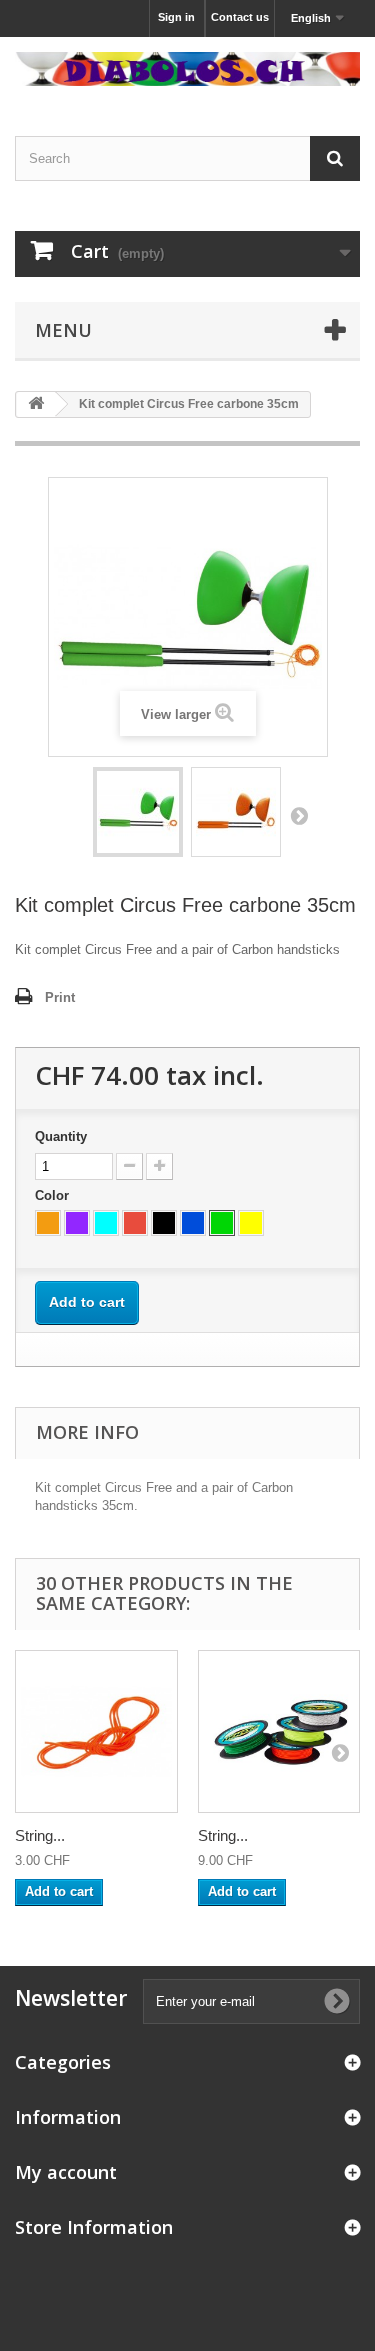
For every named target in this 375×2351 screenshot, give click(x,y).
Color (54, 1195)
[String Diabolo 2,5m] (96, 1731)
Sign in (176, 17)
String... (40, 1835)
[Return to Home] (36, 404)
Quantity (61, 1136)
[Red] (135, 1223)
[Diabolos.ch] (187, 69)
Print (60, 997)
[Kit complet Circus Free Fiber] (138, 812)
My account (66, 2172)
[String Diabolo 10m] (279, 1731)
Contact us (240, 17)
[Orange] (48, 1223)
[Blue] (193, 1223)
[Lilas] (77, 1223)
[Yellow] (251, 1223)
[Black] (164, 1223)
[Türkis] (106, 1223)
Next (299, 815)
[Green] (222, 1223)
